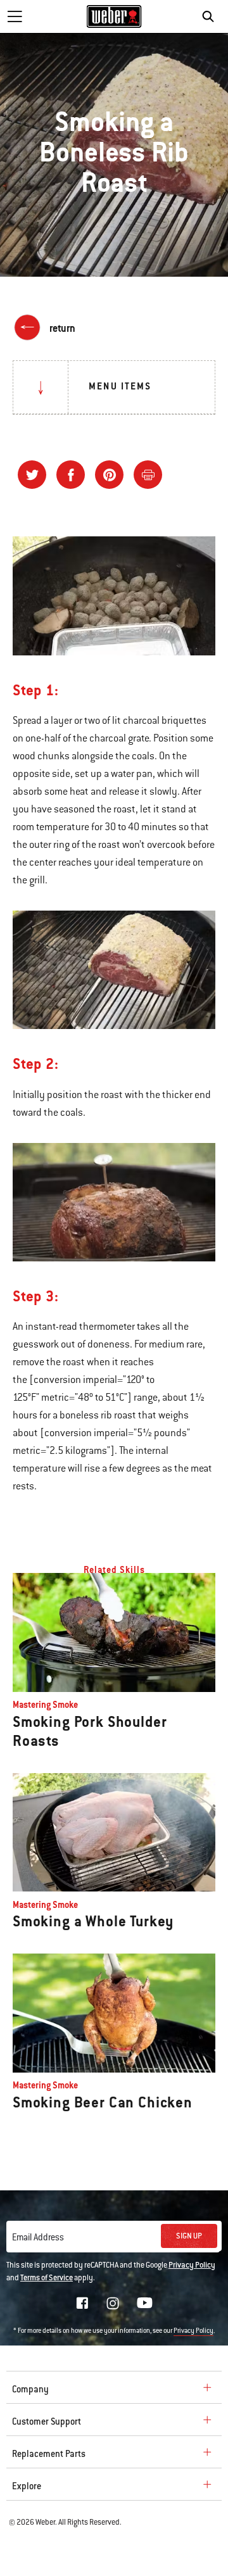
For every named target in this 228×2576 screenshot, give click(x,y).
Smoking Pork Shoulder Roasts (90, 1731)
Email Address (38, 2237)
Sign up (189, 2236)
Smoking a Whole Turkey (93, 1921)
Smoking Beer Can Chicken (103, 2102)
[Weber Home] (114, 16)
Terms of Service (47, 2278)
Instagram (113, 2303)
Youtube (145, 2303)
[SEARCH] (211, 16)
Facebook (82, 2303)
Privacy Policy (192, 2265)
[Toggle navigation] (15, 16)
